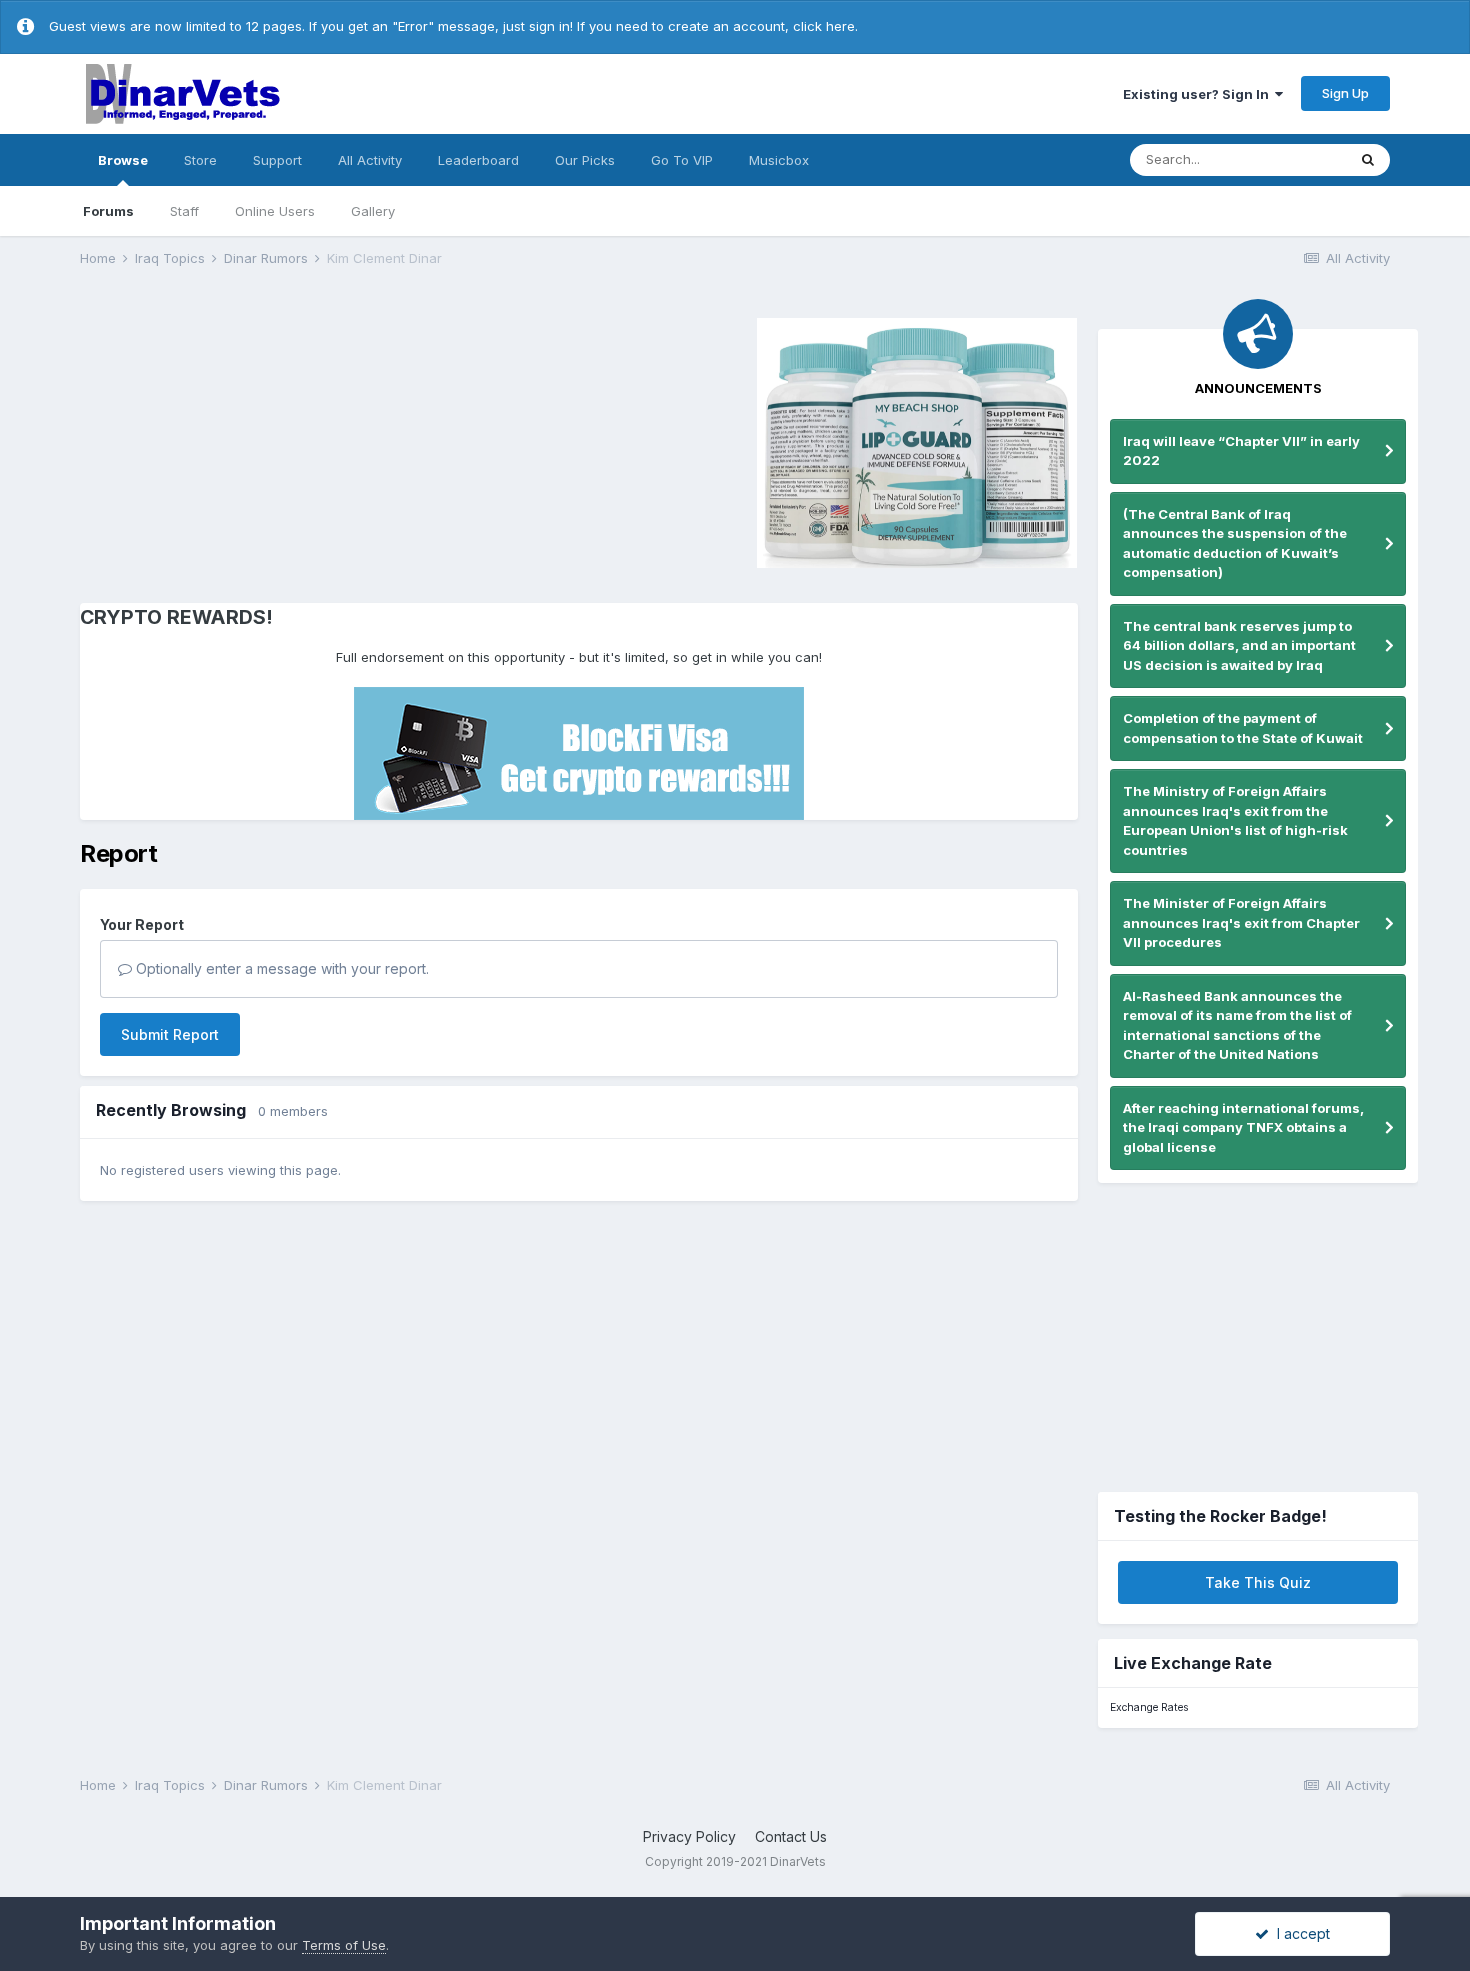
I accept (1299, 1933)
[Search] (1368, 160)
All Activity (370, 160)
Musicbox (779, 160)
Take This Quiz (1258, 1582)
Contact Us (791, 1836)
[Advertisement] (249, 440)
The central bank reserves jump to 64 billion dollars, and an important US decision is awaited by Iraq (1239, 645)
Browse (123, 160)
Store (200, 160)
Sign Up (1345, 93)
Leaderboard (478, 160)
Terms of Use (344, 1945)
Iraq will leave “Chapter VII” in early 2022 (1241, 451)
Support (277, 160)
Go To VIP (682, 160)
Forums (108, 211)
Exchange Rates (1149, 1707)
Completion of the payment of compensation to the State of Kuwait (1243, 728)
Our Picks (585, 160)
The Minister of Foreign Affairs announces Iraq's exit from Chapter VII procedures (1241, 922)
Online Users (275, 211)
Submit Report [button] (170, 1034)
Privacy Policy (689, 1836)
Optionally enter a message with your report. (280, 968)
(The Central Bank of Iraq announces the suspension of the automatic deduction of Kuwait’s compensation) (1235, 543)
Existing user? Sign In (1199, 94)
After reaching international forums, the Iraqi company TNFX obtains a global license (1243, 1127)
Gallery (373, 211)
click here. (825, 26)
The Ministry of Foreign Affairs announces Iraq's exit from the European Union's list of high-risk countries (1235, 820)
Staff (184, 211)
